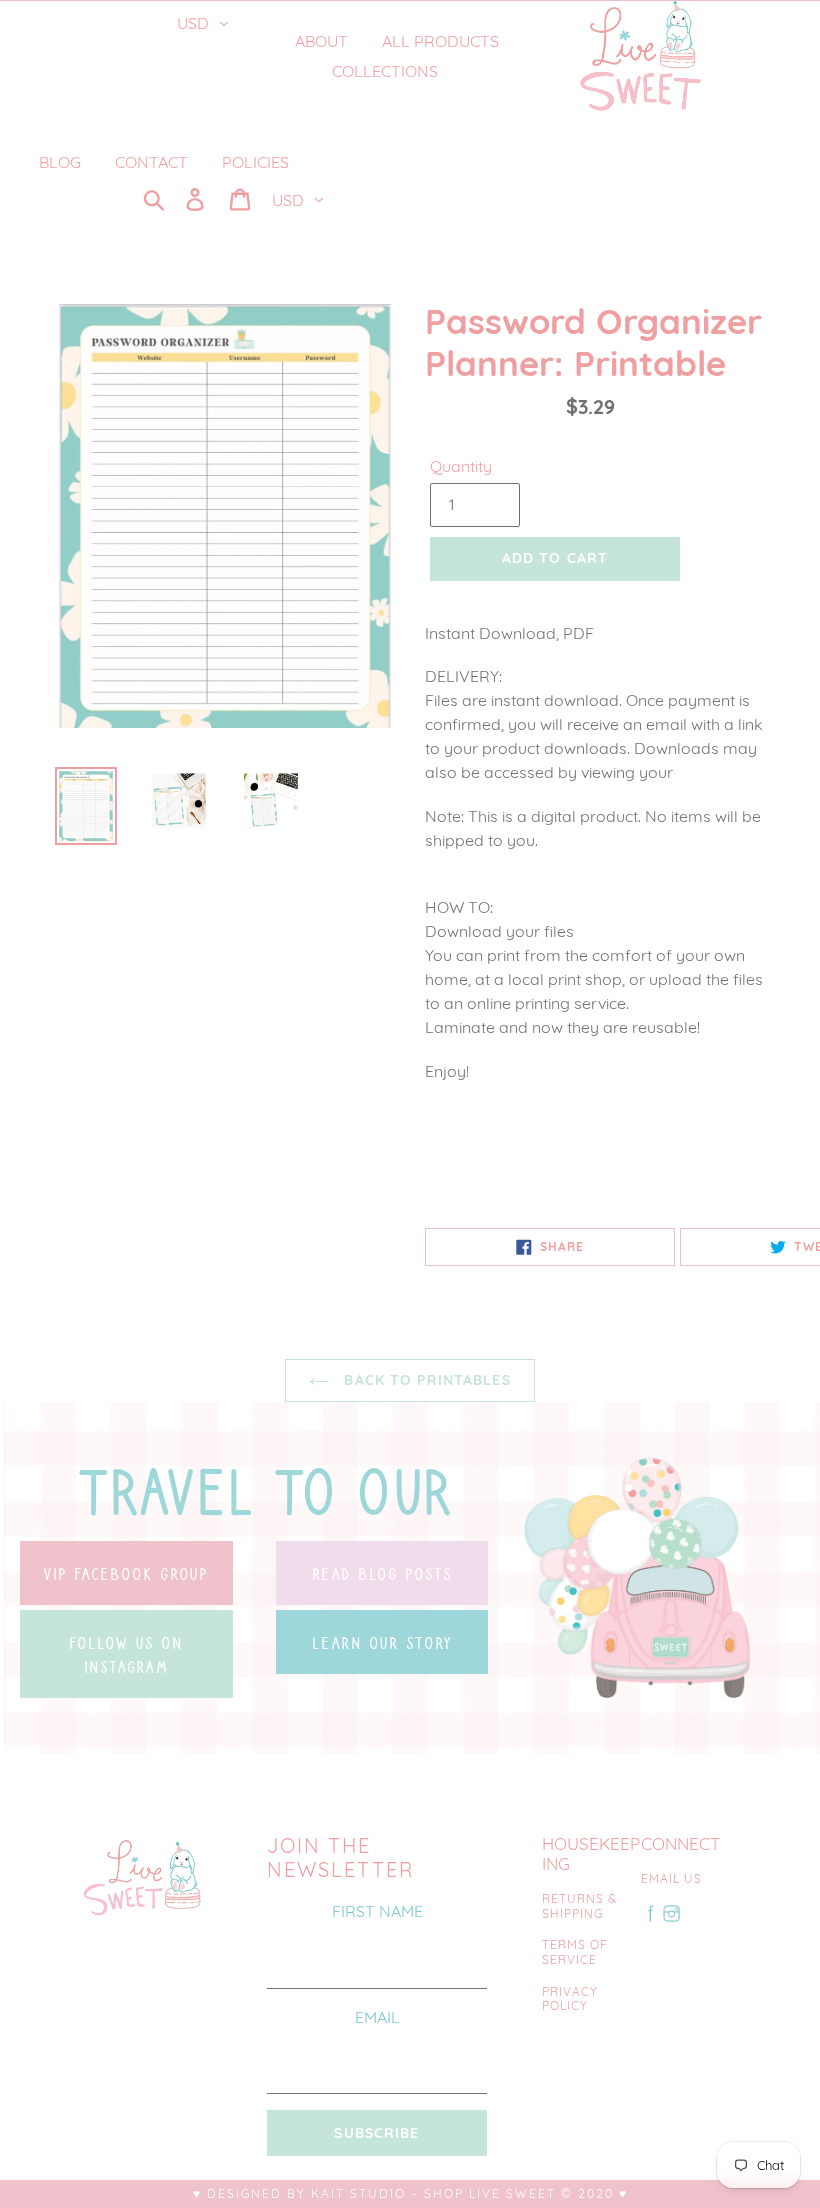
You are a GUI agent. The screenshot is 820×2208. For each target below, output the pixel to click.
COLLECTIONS (387, 71)
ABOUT (321, 41)
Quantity (461, 466)
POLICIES (255, 162)
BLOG (60, 162)
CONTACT (151, 162)
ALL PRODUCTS (440, 41)
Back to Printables (424, 1380)
